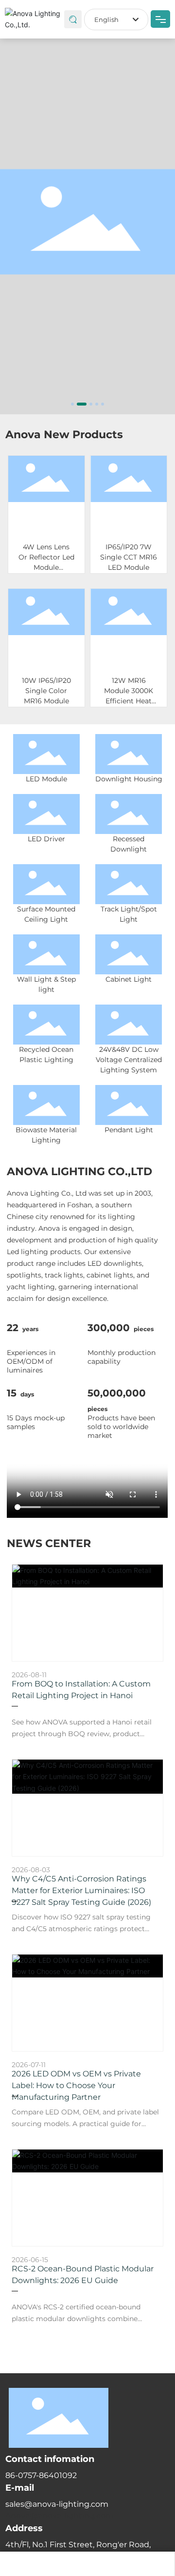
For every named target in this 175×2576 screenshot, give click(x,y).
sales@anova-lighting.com (57, 2504)
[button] (72, 404)
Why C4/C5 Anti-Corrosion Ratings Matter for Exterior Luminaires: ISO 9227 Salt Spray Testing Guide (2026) (81, 1890)
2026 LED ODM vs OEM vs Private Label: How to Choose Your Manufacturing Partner (76, 2085)
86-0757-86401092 (41, 2475)
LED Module (46, 779)
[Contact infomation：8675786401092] (87, 2564)
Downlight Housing (129, 779)
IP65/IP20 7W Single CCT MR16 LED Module (129, 557)
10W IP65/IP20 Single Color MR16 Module (46, 690)
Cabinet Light (129, 979)
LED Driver (46, 839)
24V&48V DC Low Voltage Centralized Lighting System (129, 1060)
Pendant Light (129, 1130)
